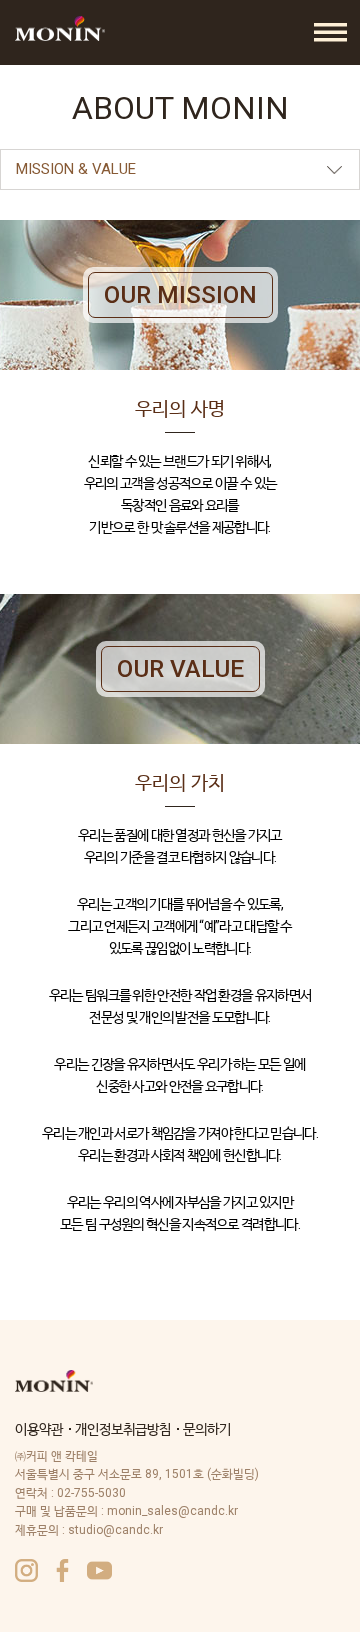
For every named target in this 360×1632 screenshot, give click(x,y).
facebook (62, 1570)
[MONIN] (60, 28)
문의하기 (207, 1429)
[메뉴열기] (330, 32)
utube (99, 1570)
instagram (26, 1570)
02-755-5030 (91, 1493)
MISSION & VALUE (76, 169)
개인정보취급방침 (123, 1429)
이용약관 (39, 1429)
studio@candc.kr (115, 1530)
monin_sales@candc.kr (172, 1511)
